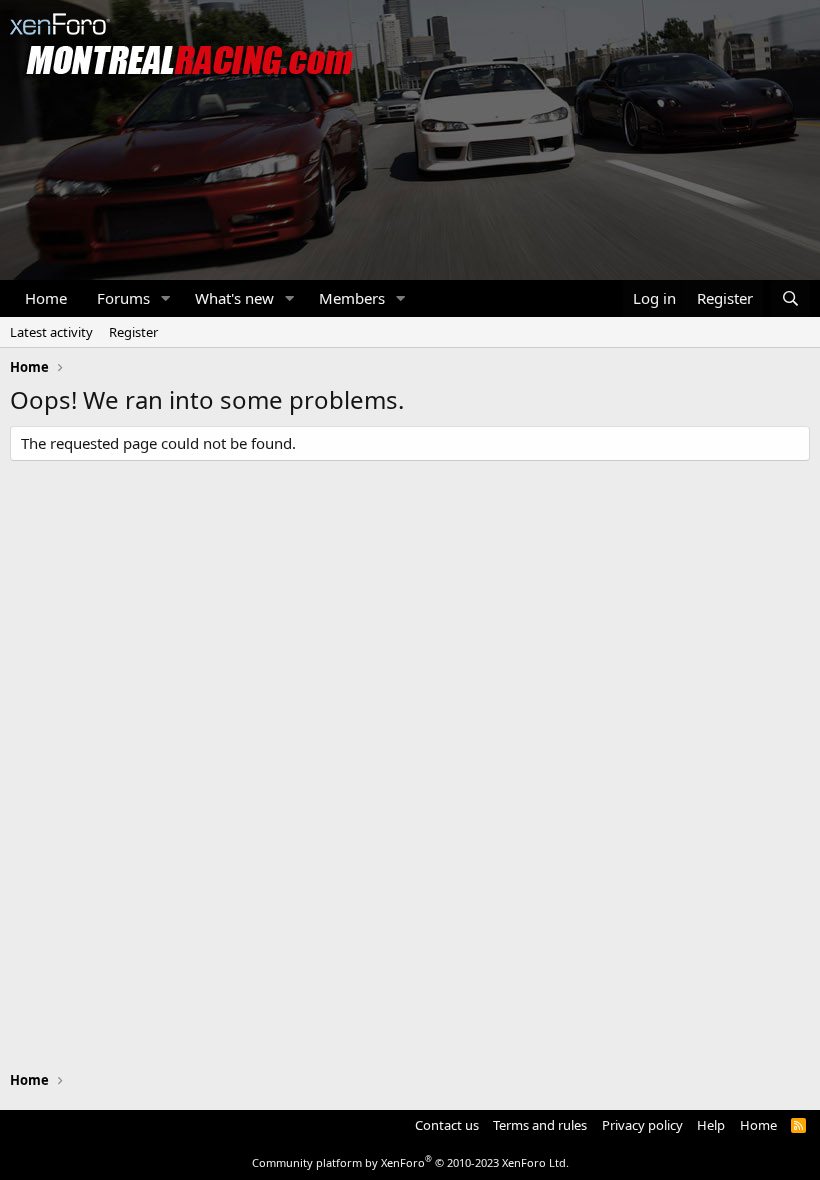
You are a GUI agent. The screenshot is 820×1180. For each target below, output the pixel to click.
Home (46, 298)
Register (133, 332)
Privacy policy (642, 1125)
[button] (166, 298)
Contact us (447, 1125)
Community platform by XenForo (410, 1162)
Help (711, 1125)
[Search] (790, 298)
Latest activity (51, 332)
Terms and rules (540, 1125)
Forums (123, 298)
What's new (234, 298)
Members (352, 298)
